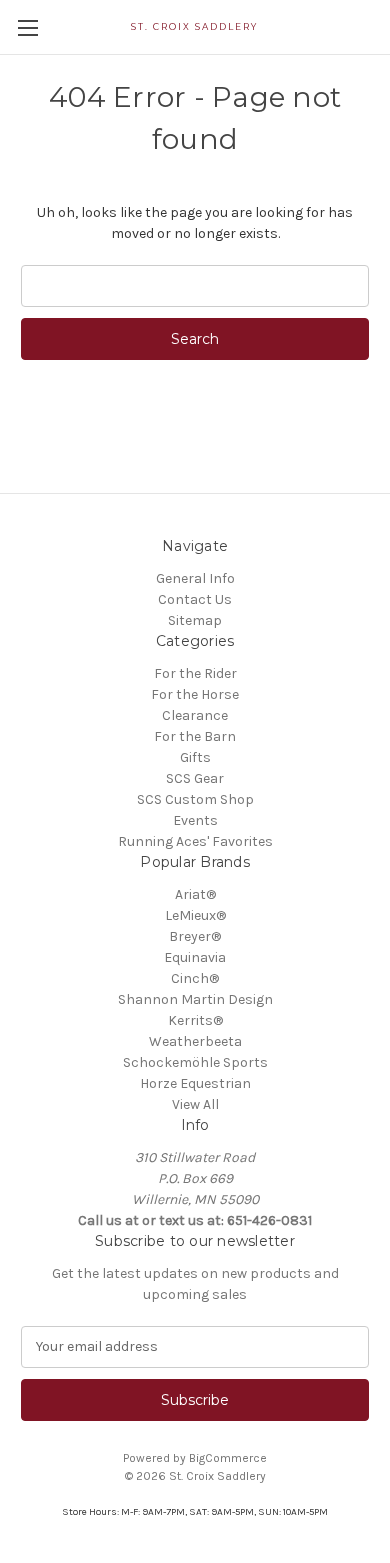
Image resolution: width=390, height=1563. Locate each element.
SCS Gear (195, 778)
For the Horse (195, 694)
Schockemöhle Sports (195, 1062)
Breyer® (195, 936)
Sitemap (195, 620)
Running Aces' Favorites (195, 841)
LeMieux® (195, 915)
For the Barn (195, 736)
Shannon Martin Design (195, 999)
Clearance (195, 715)
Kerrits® (195, 1020)
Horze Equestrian (195, 1083)
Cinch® (195, 978)
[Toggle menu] (27, 27)
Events (195, 820)
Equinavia (195, 957)
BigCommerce (228, 1458)
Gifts (195, 757)
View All (195, 1104)
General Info (195, 578)
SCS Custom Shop (195, 799)
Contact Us (195, 599)
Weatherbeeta (195, 1041)
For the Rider (195, 673)
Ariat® (195, 894)
